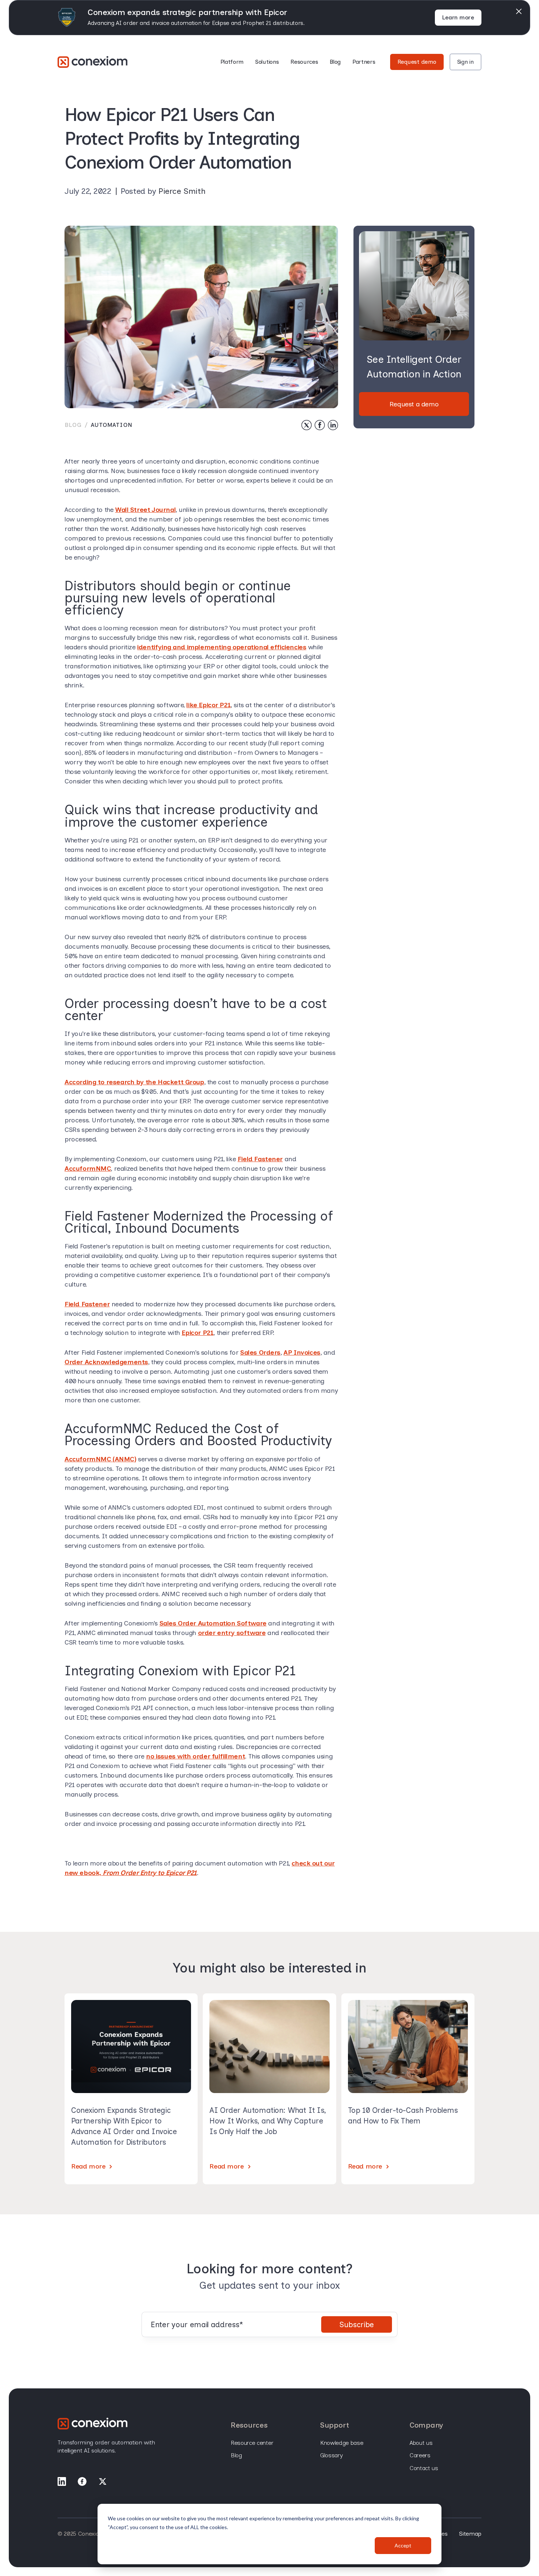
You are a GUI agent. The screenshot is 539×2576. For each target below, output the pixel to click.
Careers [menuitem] (420, 2455)
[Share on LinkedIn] (333, 425)
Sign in (465, 62)
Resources (304, 62)
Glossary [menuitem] (331, 2455)
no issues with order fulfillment (195, 1756)
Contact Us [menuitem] (424, 2468)
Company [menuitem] (426, 2425)
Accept (403, 2545)
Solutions (267, 62)
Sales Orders (260, 1352)
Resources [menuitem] (249, 2425)
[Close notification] (519, 11)
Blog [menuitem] (236, 2455)
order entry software (232, 1633)
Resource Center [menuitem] (252, 2443)
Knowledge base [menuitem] (342, 2443)
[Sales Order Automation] (93, 62)
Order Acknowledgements (106, 1362)
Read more (88, 2166)
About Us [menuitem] (421, 2443)
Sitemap (470, 2534)
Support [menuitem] (335, 2425)
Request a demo (414, 404)
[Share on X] (307, 425)
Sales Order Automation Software (213, 1623)
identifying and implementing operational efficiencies (222, 647)
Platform (232, 62)
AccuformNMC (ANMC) (100, 1459)
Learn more (458, 17)
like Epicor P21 (208, 705)
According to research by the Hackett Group (134, 1082)
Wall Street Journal (145, 510)
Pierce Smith (182, 191)
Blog (335, 62)
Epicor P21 (197, 1333)
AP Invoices (302, 1352)
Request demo (417, 62)
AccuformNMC (88, 1169)
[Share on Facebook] (320, 425)
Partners (364, 62)
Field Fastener (260, 1159)
